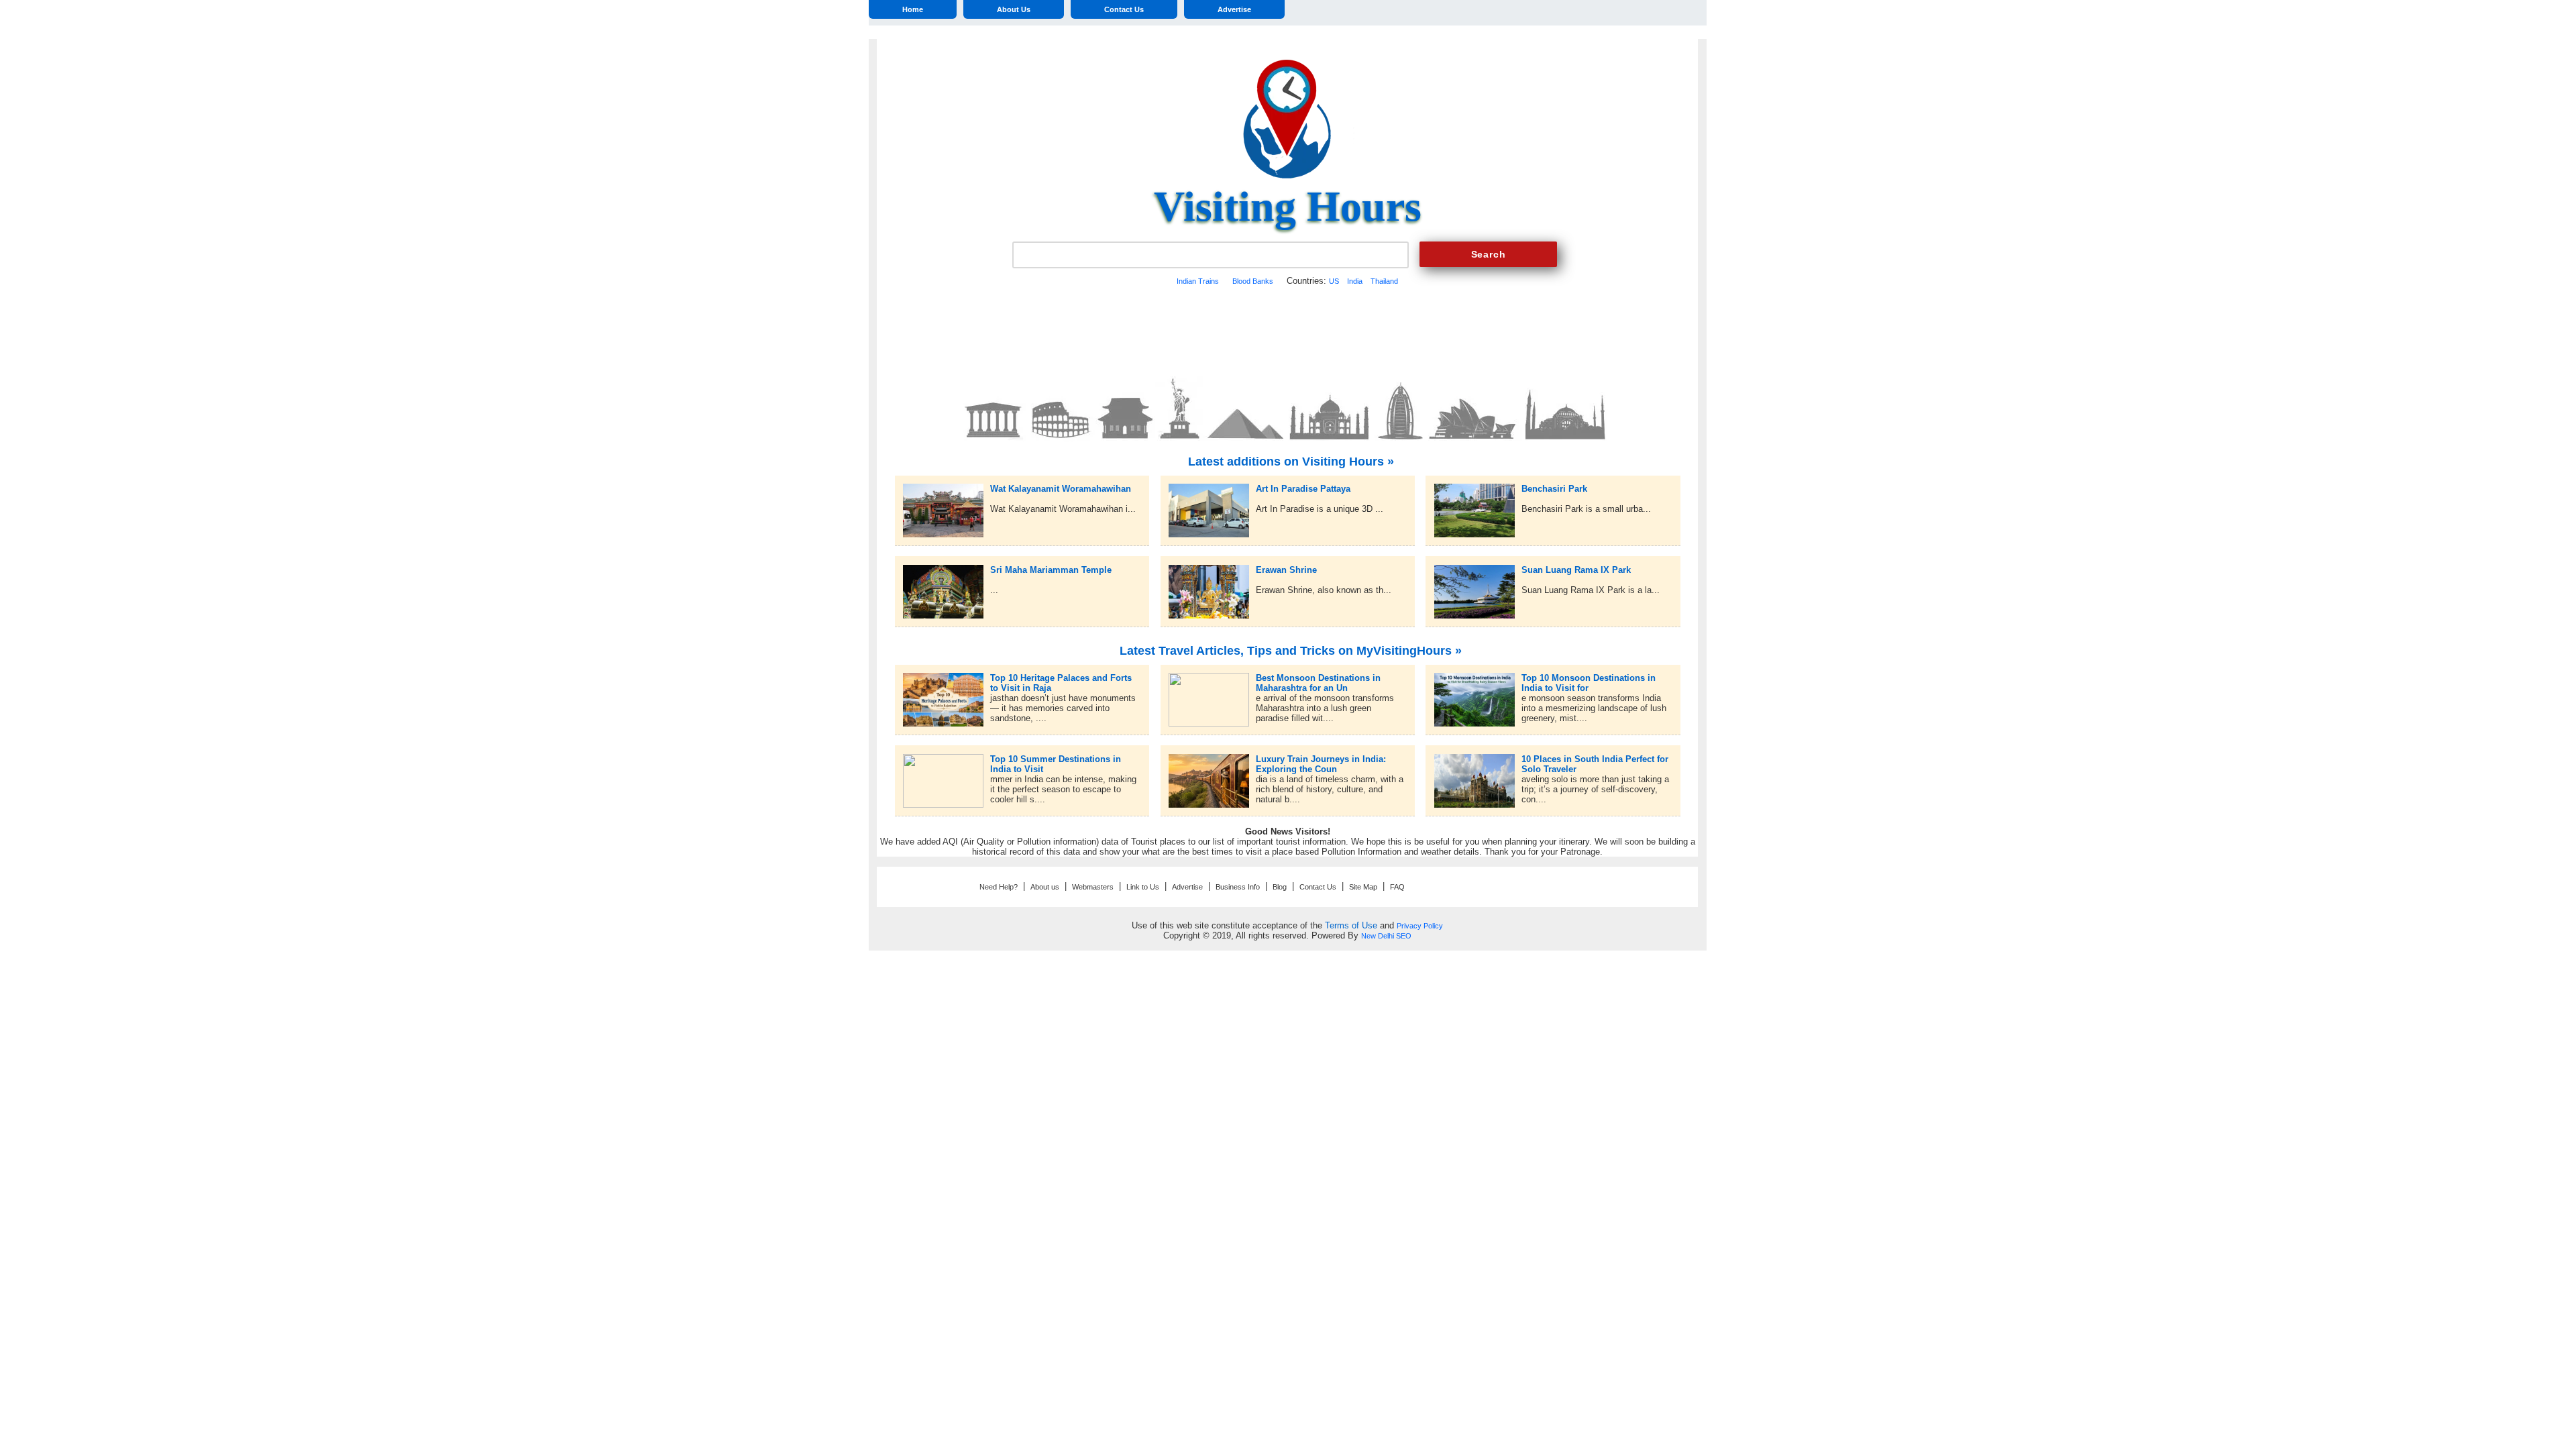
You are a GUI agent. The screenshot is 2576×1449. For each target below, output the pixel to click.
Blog (1280, 887)
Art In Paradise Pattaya (1303, 489)
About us (1045, 887)
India (1355, 281)
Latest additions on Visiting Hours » (1291, 462)
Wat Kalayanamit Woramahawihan (1061, 489)
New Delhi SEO (1386, 936)
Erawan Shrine (1286, 570)
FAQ (1397, 887)
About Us (1014, 9)
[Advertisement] (1287, 329)
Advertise (1234, 9)
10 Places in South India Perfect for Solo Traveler (1595, 759)
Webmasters (1093, 887)
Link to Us (1143, 887)
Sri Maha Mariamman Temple (1051, 570)
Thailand (1384, 281)
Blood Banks (1253, 281)
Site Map (1363, 887)
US (1334, 281)
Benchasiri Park (1554, 489)
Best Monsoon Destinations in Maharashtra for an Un (1318, 678)
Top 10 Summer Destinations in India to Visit (1056, 759)
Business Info (1238, 887)
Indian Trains (1198, 281)
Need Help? (999, 887)
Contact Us (1124, 9)
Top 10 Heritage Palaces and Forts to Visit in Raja (1061, 678)
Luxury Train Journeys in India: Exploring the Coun (1321, 759)
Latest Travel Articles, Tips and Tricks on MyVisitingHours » (1291, 651)
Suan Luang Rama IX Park (1576, 570)
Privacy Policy (1420, 926)
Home (913, 9)
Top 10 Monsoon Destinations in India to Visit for (1589, 678)
